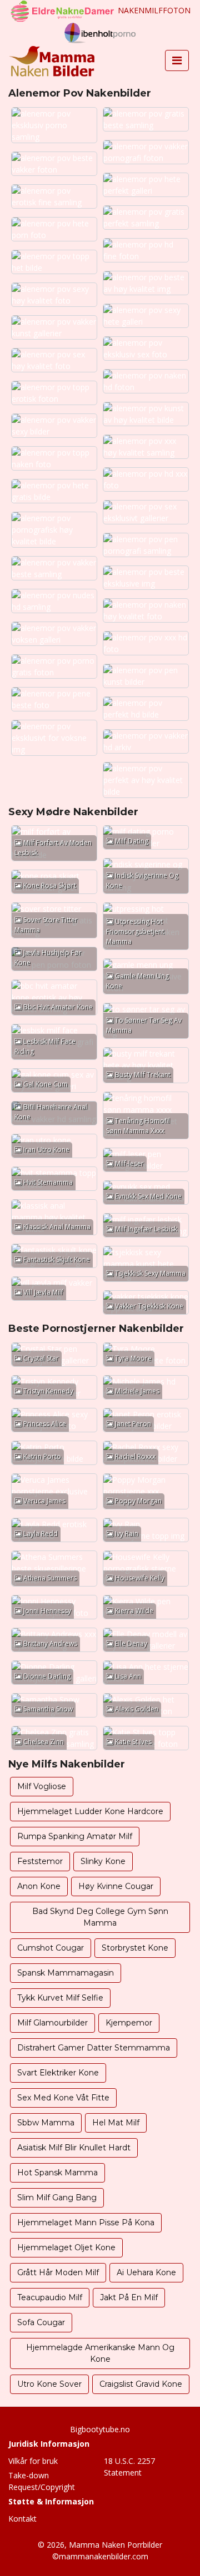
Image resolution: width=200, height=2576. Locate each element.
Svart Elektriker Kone (58, 2073)
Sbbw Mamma (46, 2123)
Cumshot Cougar (51, 1948)
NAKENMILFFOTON (154, 10)
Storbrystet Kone (135, 1948)
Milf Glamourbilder (52, 2023)
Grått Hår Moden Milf (58, 2272)
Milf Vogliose (42, 1786)
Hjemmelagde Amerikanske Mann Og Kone (100, 2353)
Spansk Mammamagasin (66, 1973)
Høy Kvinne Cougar (116, 1886)
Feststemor (40, 1861)
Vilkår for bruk (33, 2461)
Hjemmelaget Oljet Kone (66, 2247)
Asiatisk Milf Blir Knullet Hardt (74, 2148)
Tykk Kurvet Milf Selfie (60, 1998)
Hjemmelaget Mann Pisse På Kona (86, 2223)
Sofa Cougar (41, 2322)
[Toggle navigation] (177, 60)
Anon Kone (39, 1886)
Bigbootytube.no (100, 2429)
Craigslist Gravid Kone (141, 2384)
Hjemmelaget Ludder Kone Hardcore (90, 1811)
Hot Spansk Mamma (57, 2173)
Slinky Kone (103, 1861)
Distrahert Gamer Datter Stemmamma (94, 2048)
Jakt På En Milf (129, 2297)
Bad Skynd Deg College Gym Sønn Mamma (100, 1917)
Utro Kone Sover (49, 2384)
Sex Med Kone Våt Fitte (63, 2098)
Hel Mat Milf (116, 2123)
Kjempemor (129, 2023)
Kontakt (22, 2519)
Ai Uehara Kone (146, 2272)
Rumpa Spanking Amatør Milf (75, 1836)
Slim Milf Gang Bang (57, 2198)
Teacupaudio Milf (50, 2297)
